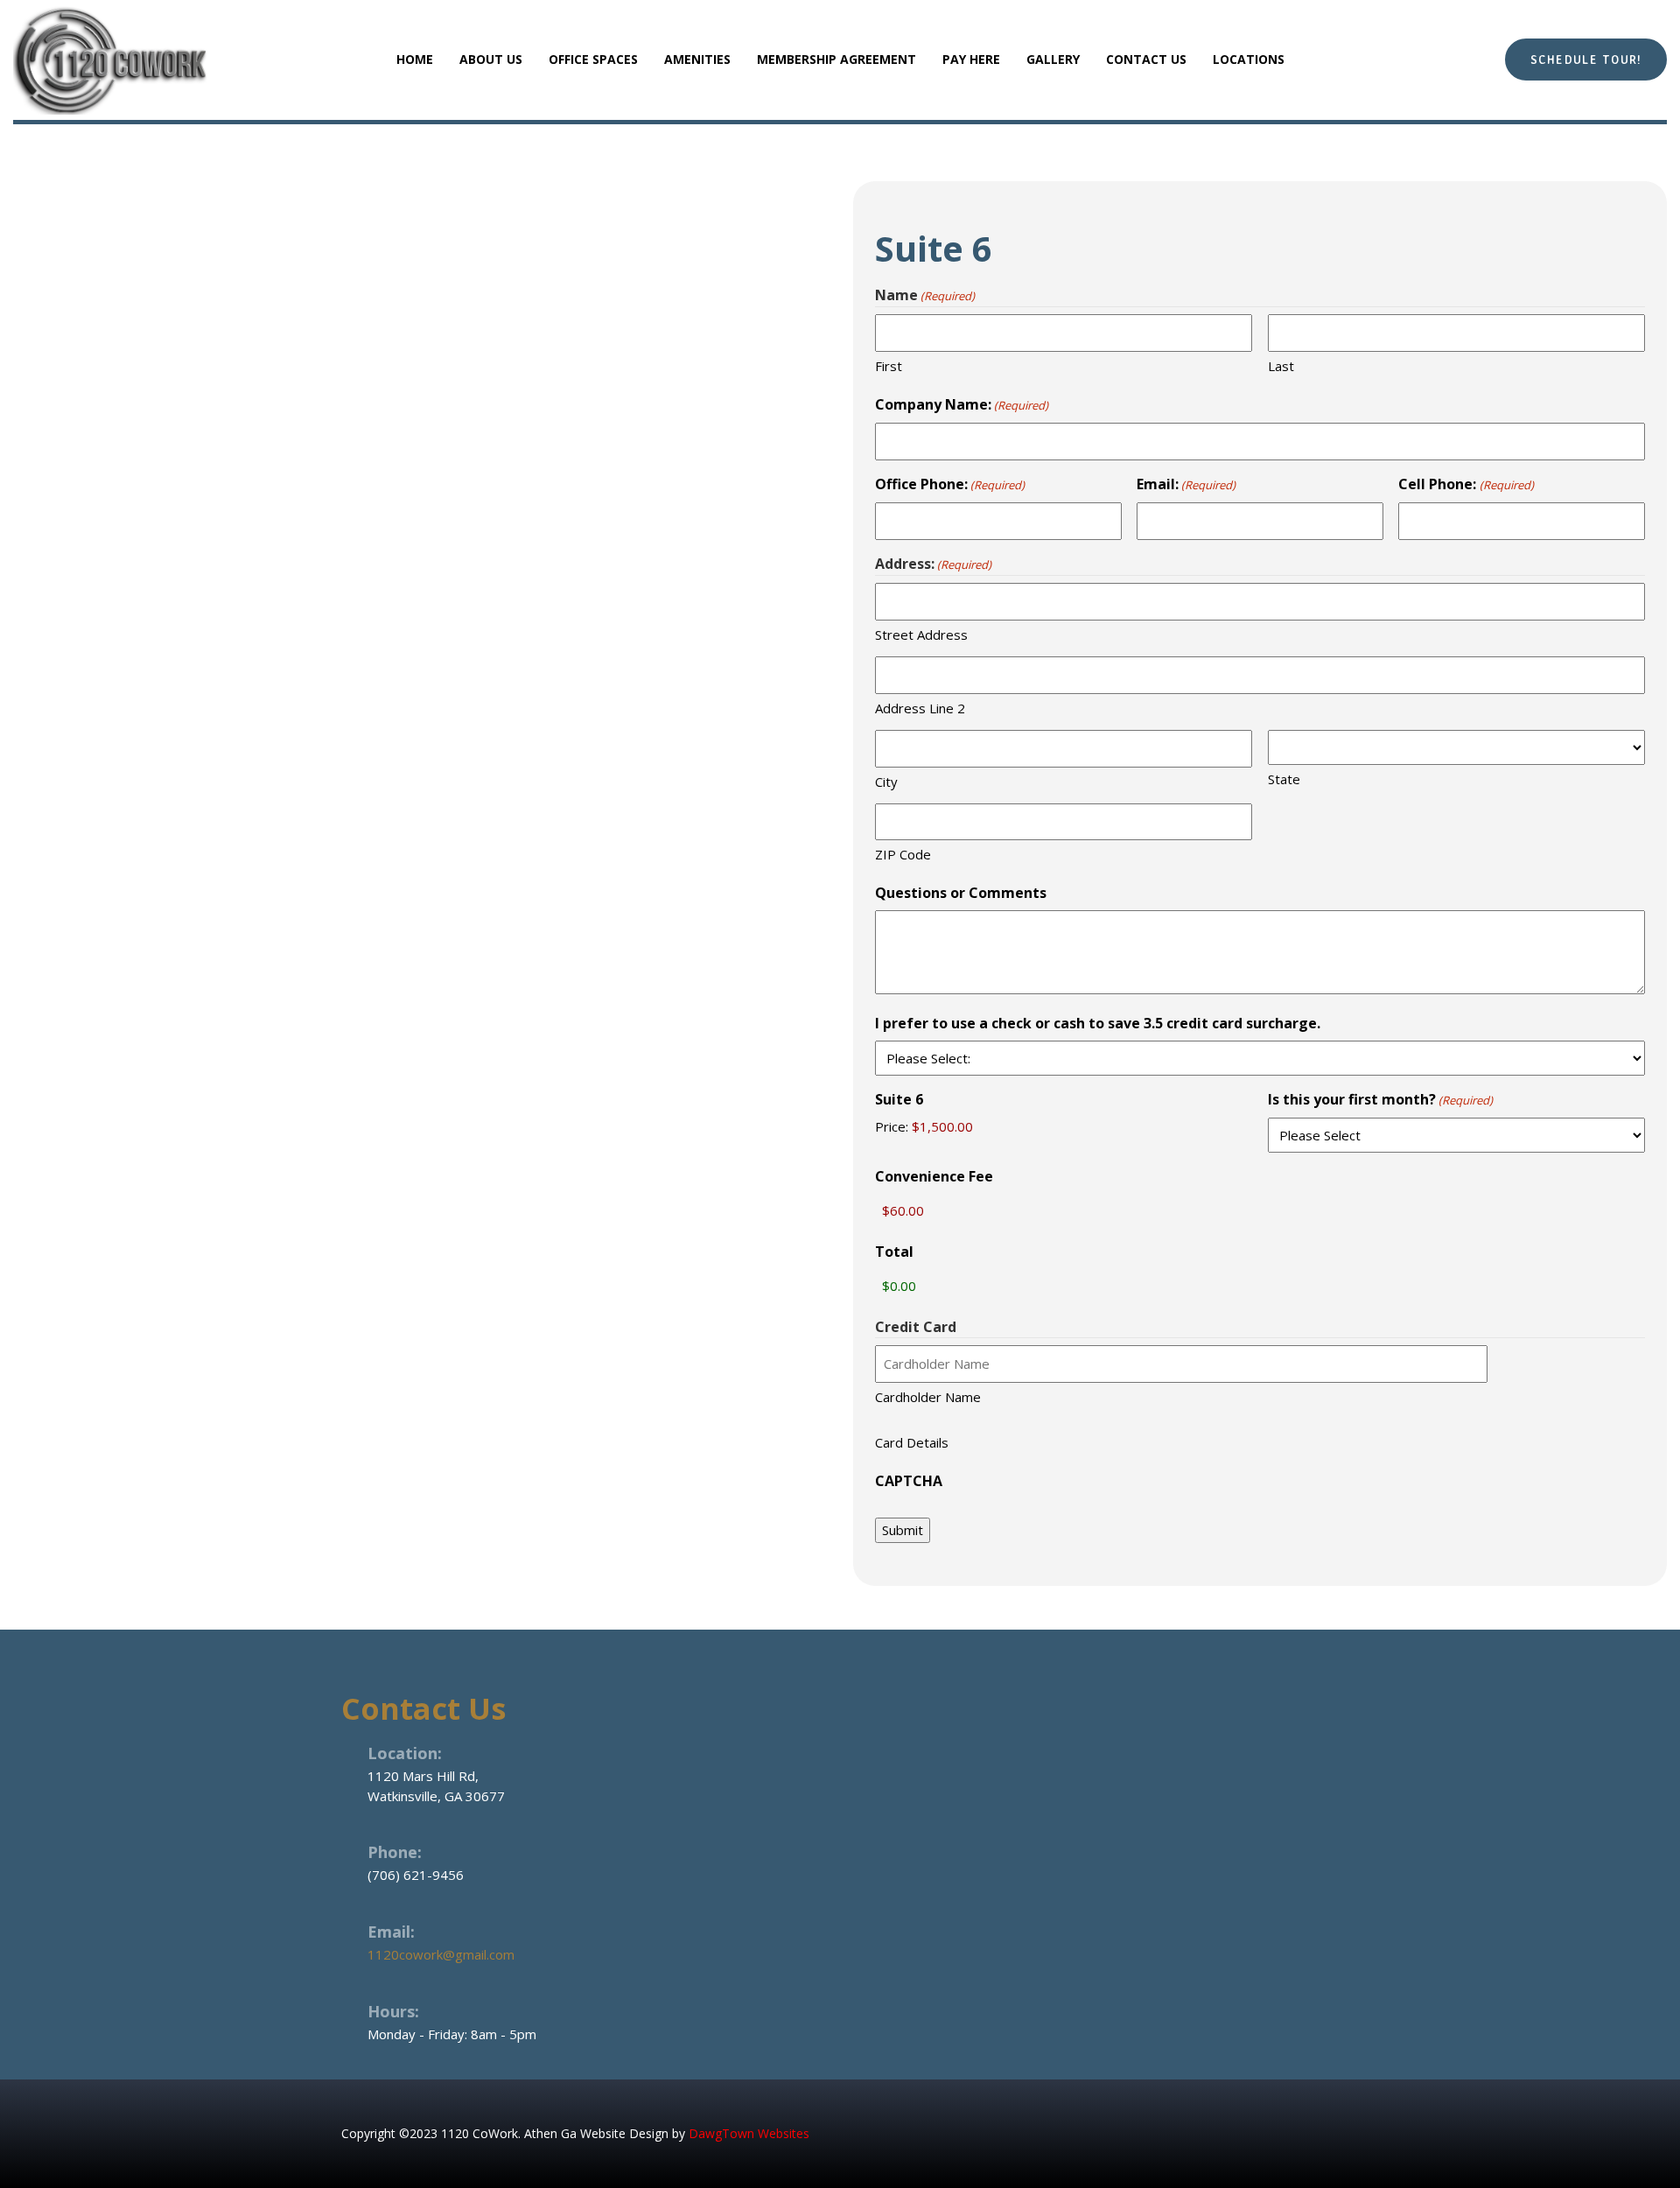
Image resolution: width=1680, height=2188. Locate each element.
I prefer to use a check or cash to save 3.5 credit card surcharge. (1098, 1023)
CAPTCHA (909, 1481)
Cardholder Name (928, 1397)
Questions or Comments (961, 893)
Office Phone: (950, 484)
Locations (1249, 59)
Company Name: (962, 404)
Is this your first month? (1380, 1099)
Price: (892, 1126)
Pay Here (971, 59)
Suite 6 (899, 1099)
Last (1281, 366)
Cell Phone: (1466, 484)
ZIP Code (903, 854)
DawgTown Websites (749, 2133)
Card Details (912, 1442)
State (1284, 779)
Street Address (921, 635)
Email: (1186, 484)
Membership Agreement (836, 59)
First (889, 366)
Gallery (1053, 59)
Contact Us (1146, 59)
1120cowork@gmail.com (441, 1954)
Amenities (697, 59)
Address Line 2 (920, 708)
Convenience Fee (934, 1176)
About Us (491, 59)
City (886, 782)
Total (894, 1252)
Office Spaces (593, 59)
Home (415, 59)
